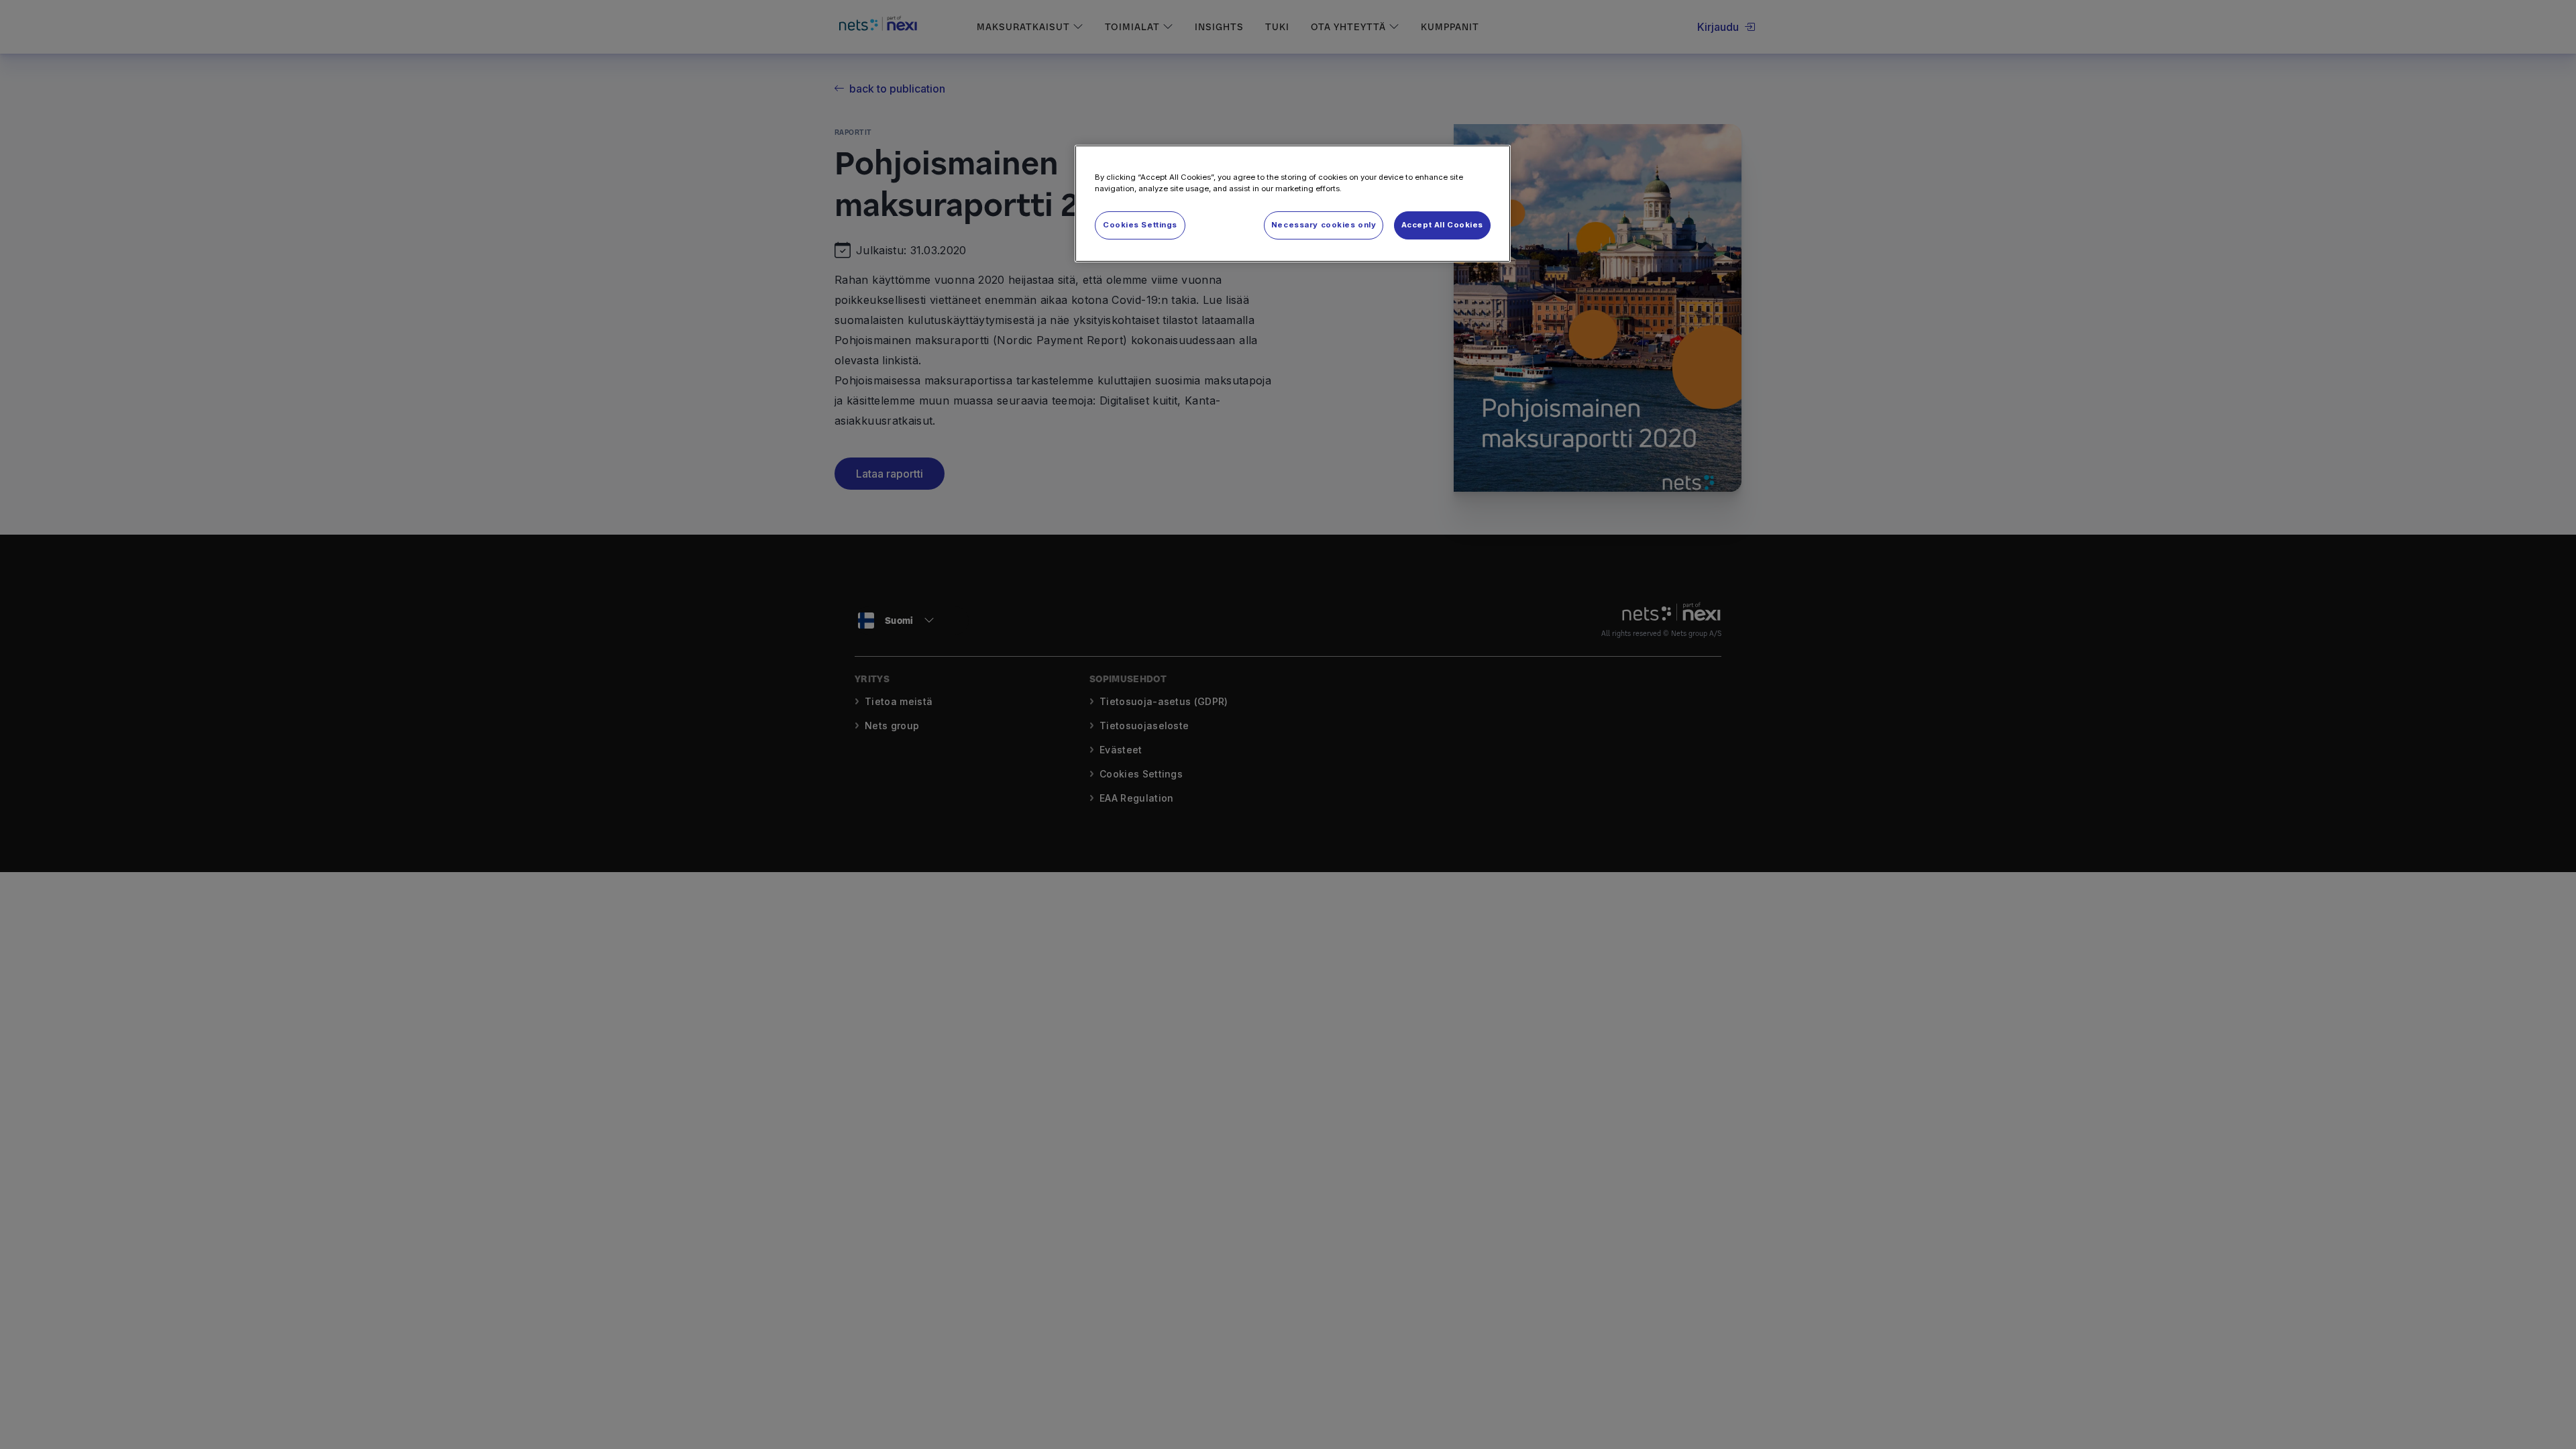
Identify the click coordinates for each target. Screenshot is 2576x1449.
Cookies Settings (1140, 225)
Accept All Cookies (1442, 225)
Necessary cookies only (1324, 225)
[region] (1293, 204)
